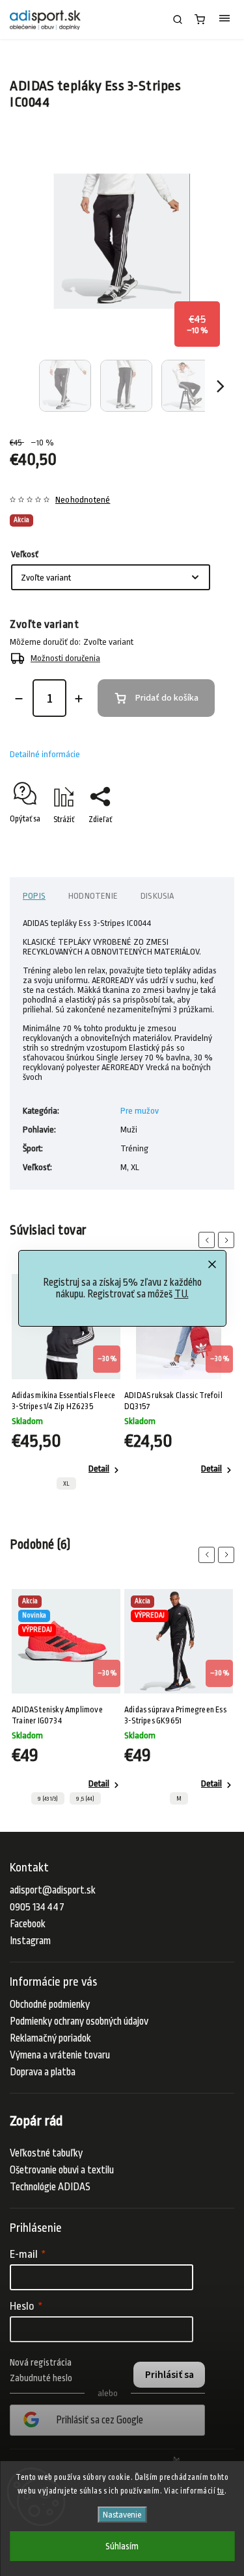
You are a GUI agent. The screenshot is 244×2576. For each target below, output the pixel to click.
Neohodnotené (83, 500)
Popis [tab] (34, 896)
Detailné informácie (45, 754)
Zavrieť (202, 842)
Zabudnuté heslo (41, 2378)
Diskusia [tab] (157, 896)
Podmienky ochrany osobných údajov (79, 2021)
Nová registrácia (41, 2362)
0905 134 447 (37, 1907)
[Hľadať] (178, 19)
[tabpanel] (66, 1385)
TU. (182, 1294)
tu (221, 2491)
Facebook (28, 1924)
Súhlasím (122, 2546)
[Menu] (224, 19)
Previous (209, 1240)
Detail (99, 1469)
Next (228, 1240)
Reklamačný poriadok (50, 2038)
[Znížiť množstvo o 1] (19, 699)
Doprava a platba (43, 2072)
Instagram (30, 1941)
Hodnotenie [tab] (93, 896)
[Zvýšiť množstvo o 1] (79, 699)
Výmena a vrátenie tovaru (60, 2055)
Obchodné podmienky (50, 2005)
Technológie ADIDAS (50, 2187)
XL (66, 1484)
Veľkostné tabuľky (46, 2153)
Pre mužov (140, 1111)
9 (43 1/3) (48, 1799)
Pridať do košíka (167, 698)
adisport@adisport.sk (53, 1890)
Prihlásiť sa (169, 2375)
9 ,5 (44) (85, 1799)
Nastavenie (122, 2515)
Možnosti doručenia (65, 658)
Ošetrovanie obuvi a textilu (62, 2170)
